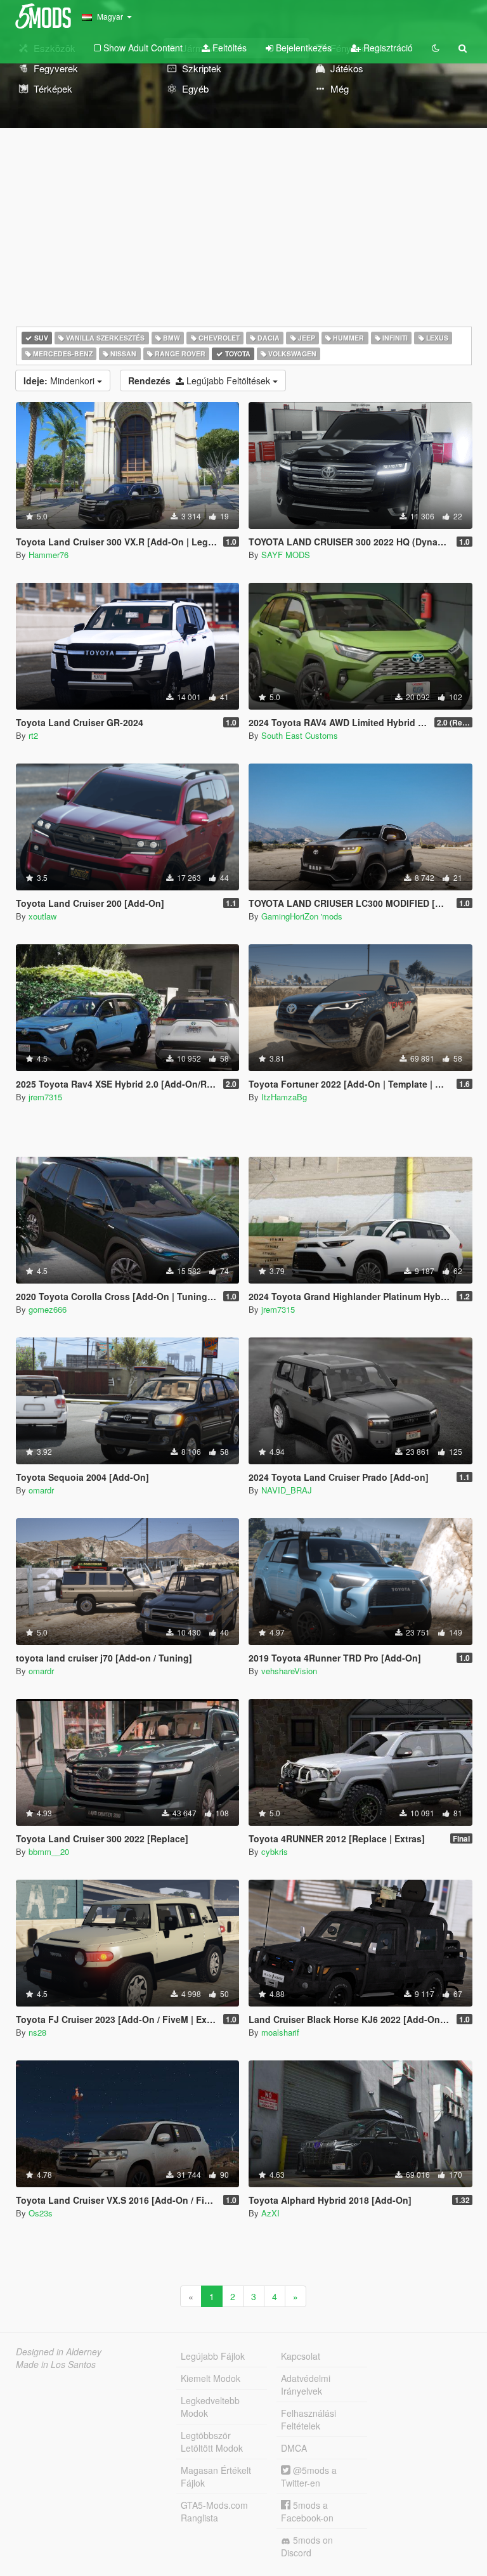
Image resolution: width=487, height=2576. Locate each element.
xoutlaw (42, 916)
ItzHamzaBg (284, 1097)
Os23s (41, 2213)
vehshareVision (289, 1671)
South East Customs (300, 735)
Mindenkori (60, 381)
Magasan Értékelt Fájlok (216, 2476)
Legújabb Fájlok (213, 2356)
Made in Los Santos (56, 2364)
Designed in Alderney (59, 2352)
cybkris (275, 1851)
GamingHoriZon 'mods (302, 916)
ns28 (37, 2032)
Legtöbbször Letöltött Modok (212, 2442)
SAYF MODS (286, 555)
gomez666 (48, 1309)
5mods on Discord (307, 2546)
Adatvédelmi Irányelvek (306, 2384)
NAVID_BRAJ (287, 1490)
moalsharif (280, 2032)
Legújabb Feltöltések (200, 381)
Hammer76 (49, 555)
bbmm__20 (49, 1851)
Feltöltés (228, 48)
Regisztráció (387, 48)
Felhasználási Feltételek (308, 2419)
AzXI (270, 2213)
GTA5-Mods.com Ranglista (214, 2511)
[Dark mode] (436, 48)
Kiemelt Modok (211, 2378)
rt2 (33, 735)
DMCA (294, 2448)
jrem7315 (45, 1097)
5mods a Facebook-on (307, 2511)
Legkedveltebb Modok (210, 2407)
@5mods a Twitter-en (309, 2476)
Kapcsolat (301, 2356)
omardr (41, 1490)
